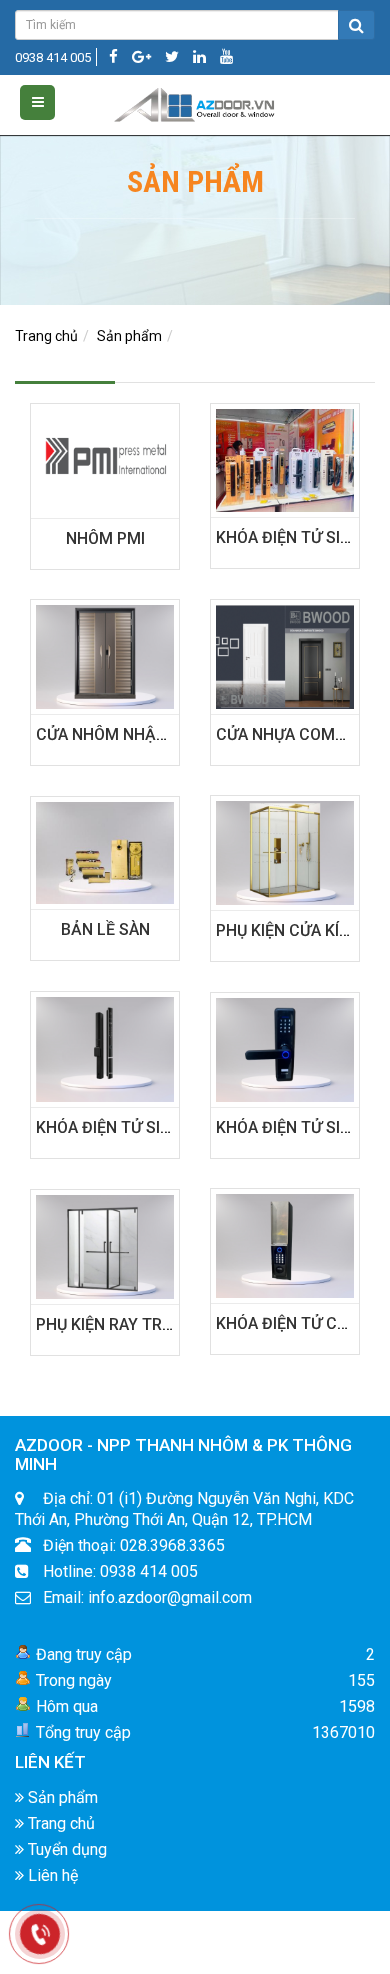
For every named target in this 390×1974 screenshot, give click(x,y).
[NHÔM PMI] (105, 459)
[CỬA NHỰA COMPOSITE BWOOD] (285, 655)
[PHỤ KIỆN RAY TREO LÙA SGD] (105, 1245)
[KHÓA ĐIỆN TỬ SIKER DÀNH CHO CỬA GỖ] (285, 1048)
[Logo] (194, 101)
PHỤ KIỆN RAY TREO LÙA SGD (144, 1324)
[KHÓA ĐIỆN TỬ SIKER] (285, 459)
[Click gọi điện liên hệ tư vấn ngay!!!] (40, 1934)
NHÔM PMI (105, 538)
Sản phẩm (129, 336)
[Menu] (37, 102)
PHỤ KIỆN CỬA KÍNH (288, 930)
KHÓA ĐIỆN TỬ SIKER (292, 537)
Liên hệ (51, 1875)
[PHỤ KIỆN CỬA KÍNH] (285, 851)
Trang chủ (46, 336)
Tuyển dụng (65, 1849)
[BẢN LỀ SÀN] (105, 852)
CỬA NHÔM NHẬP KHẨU (124, 734)
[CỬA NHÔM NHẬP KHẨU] (105, 655)
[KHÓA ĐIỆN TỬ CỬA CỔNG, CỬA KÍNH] (285, 1244)
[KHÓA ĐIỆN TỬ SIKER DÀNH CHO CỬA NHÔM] (105, 1048)
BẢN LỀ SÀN (105, 929)
